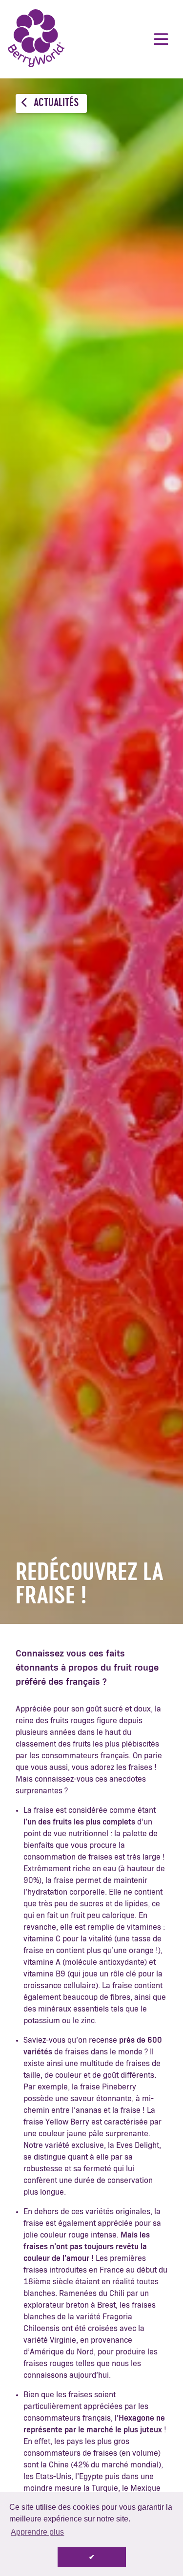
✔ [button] (92, 2557)
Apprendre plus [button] (37, 2532)
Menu (161, 39)
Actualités (55, 103)
